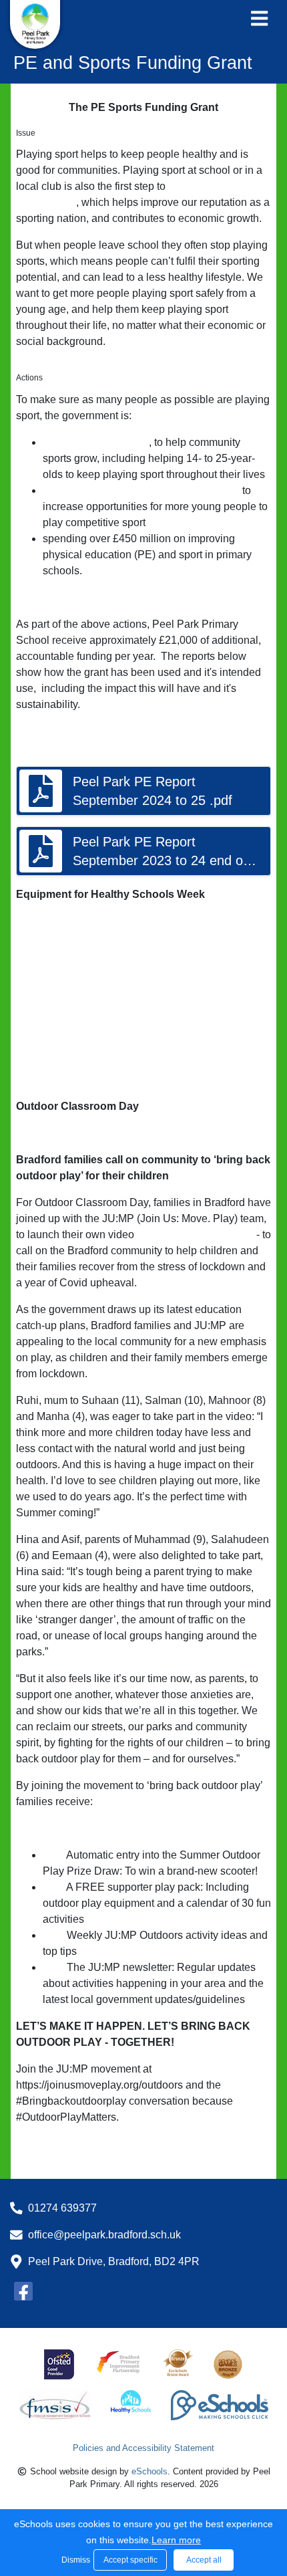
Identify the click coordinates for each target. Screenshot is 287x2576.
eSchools (150, 2471)
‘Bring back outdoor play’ (195, 1235)
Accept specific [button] (130, 2560)
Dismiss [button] (74, 2560)
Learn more (176, 2540)
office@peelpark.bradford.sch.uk (104, 2235)
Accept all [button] (204, 2560)
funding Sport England (96, 442)
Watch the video (54, 2144)
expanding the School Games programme (141, 490)
